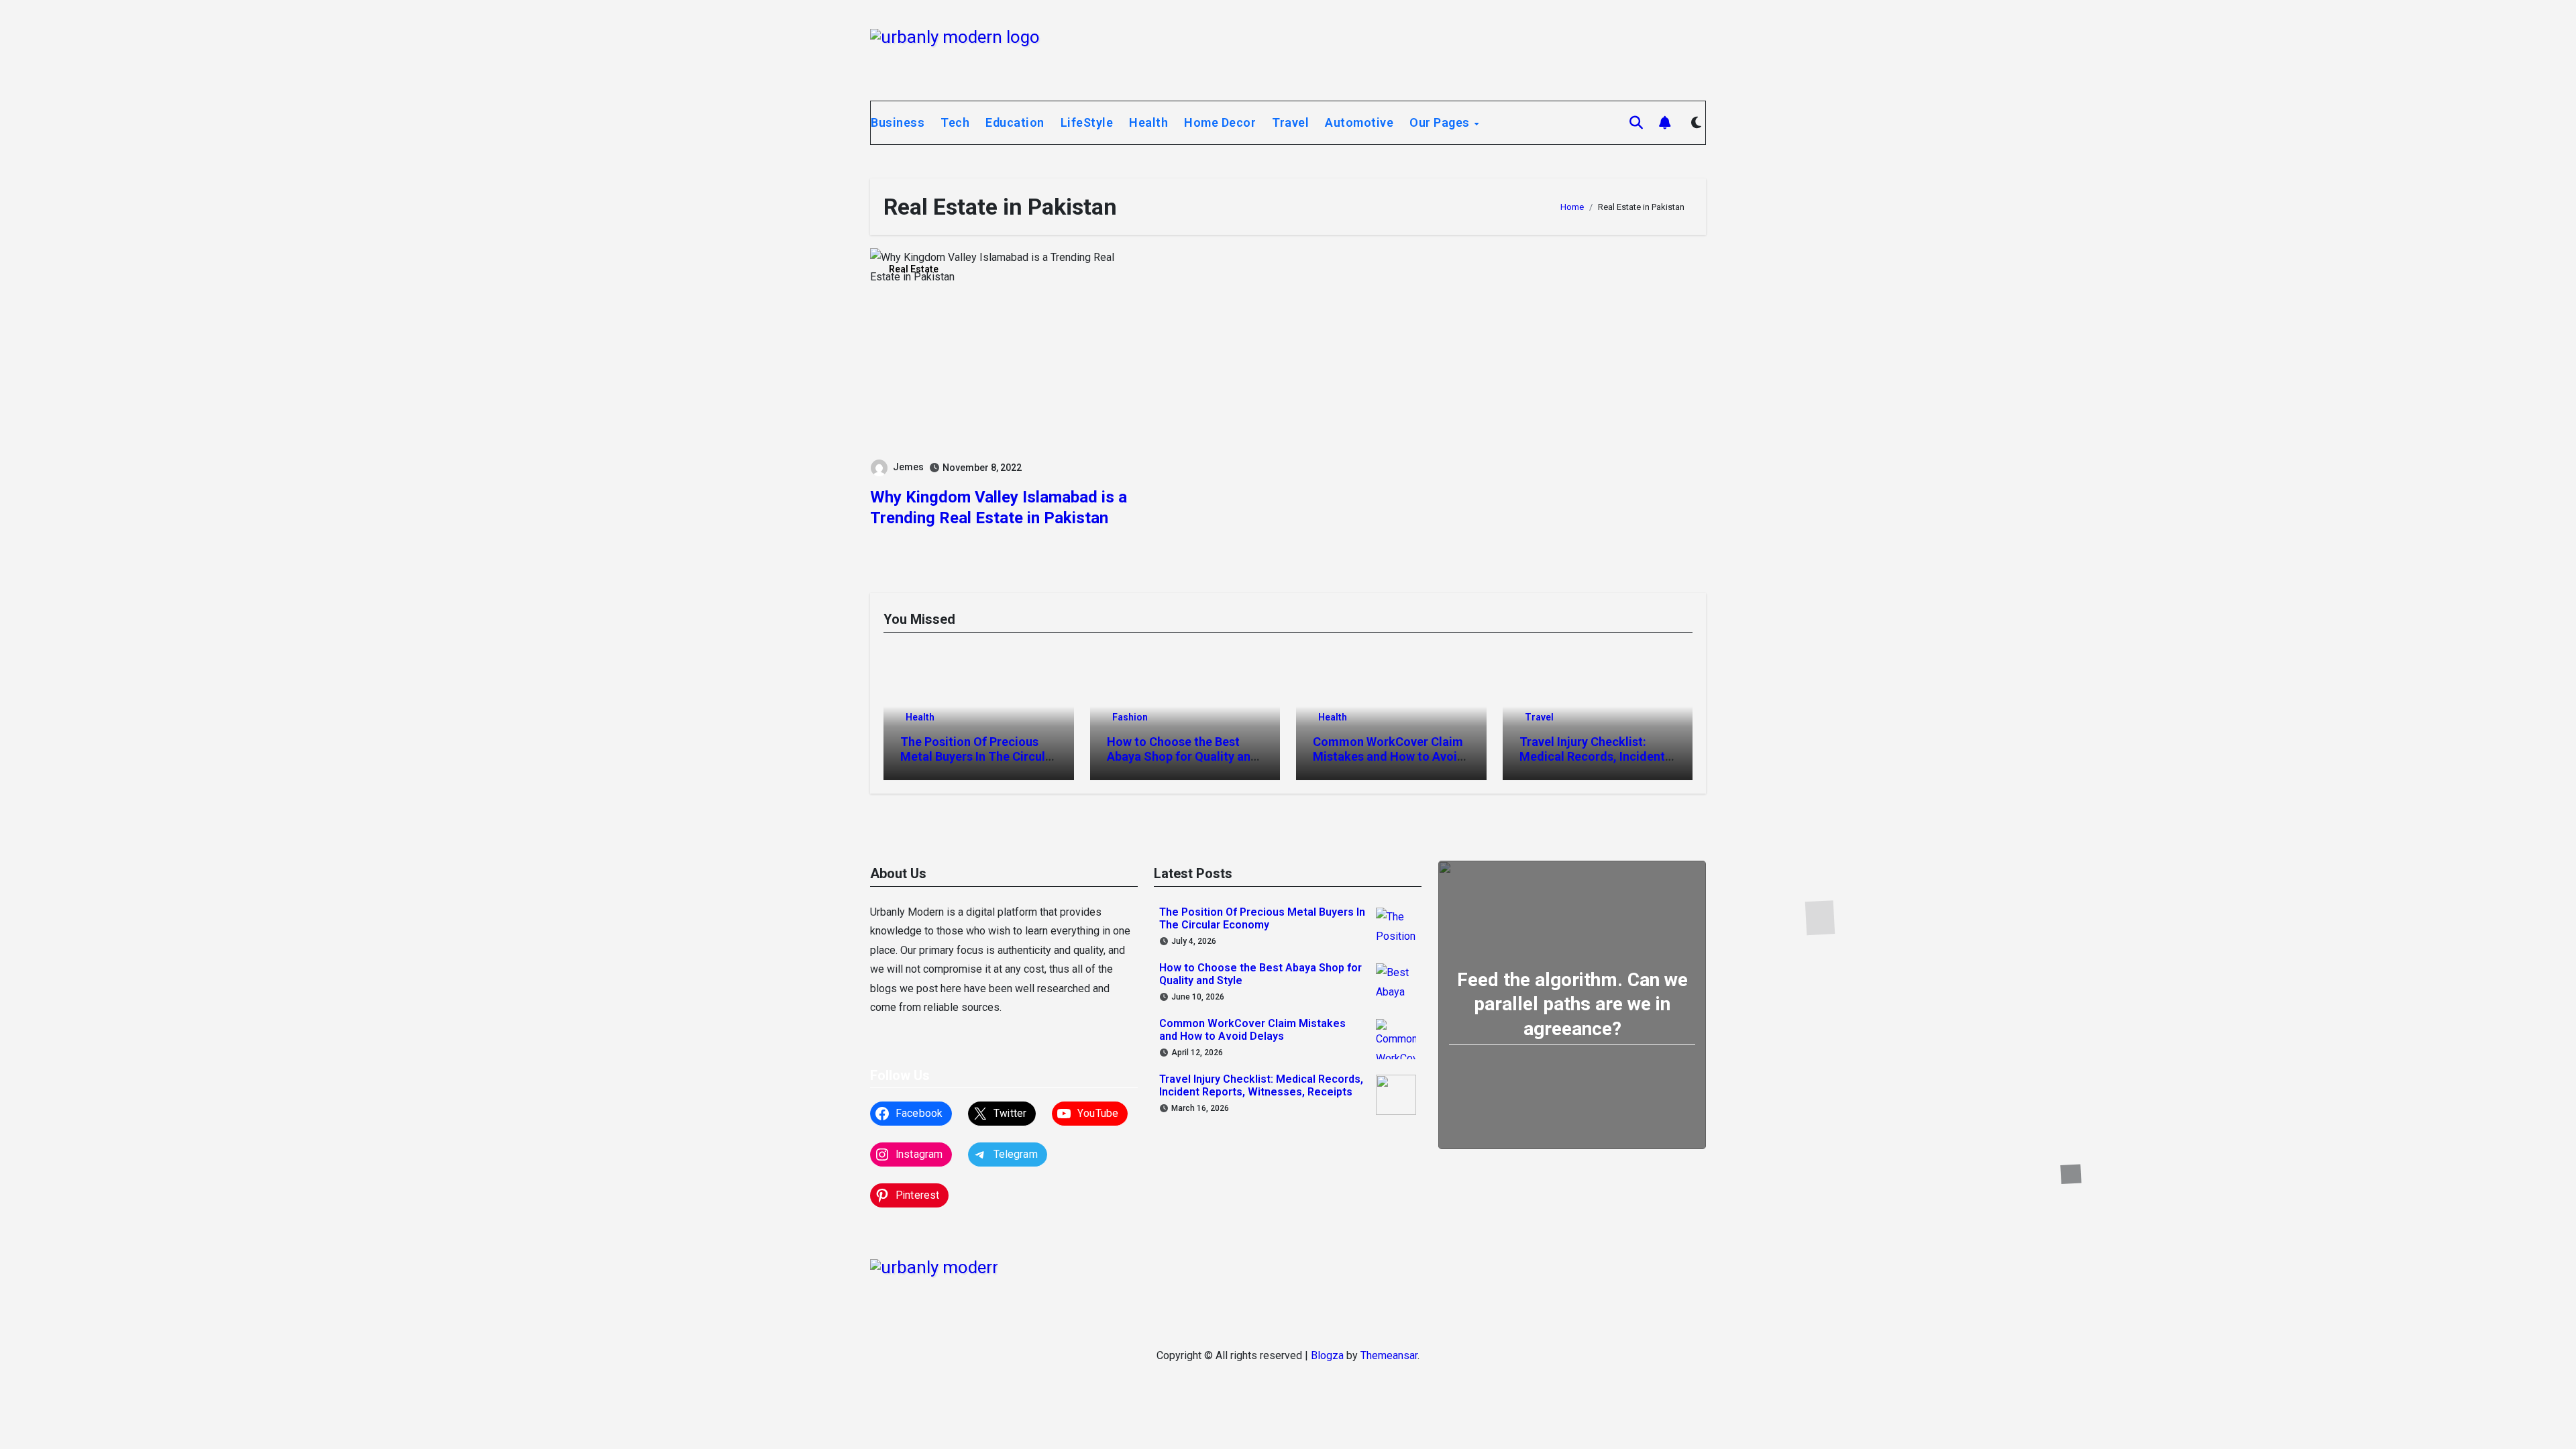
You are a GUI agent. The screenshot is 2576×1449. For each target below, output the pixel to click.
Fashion (1130, 717)
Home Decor (1220, 122)
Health (1148, 122)
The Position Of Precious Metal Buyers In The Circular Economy (978, 756)
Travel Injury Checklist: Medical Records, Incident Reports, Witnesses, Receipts (1592, 763)
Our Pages (1441, 122)
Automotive (1359, 122)
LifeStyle (1087, 122)
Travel (1290, 122)
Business (898, 122)
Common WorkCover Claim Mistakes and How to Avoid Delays (1389, 756)
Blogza (1327, 1355)
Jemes (908, 467)
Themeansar (1389, 1355)
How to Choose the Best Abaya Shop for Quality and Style (1182, 756)
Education (1015, 122)
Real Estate (914, 269)
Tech (955, 122)
